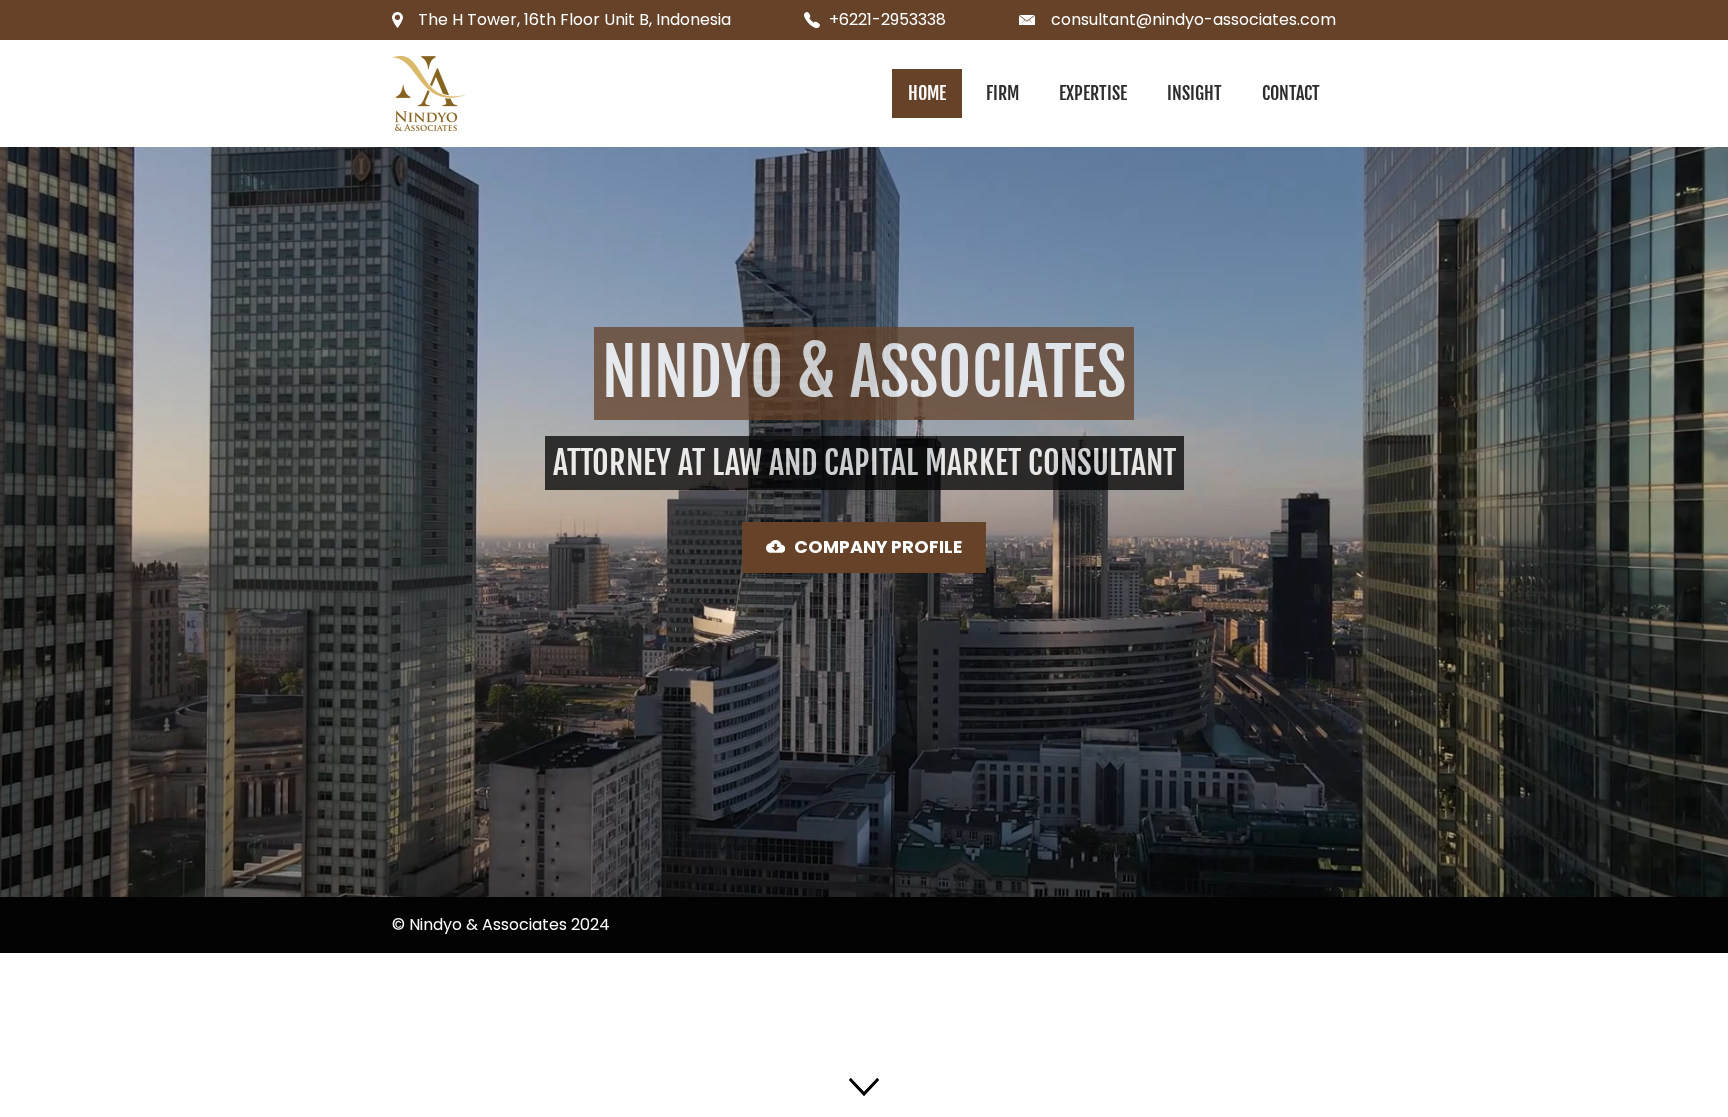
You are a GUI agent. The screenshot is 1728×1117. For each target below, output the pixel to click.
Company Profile (878, 547)
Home (927, 93)
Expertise (1093, 93)
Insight (1194, 93)
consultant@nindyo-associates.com (1193, 19)
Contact (1291, 93)
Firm (1002, 93)
